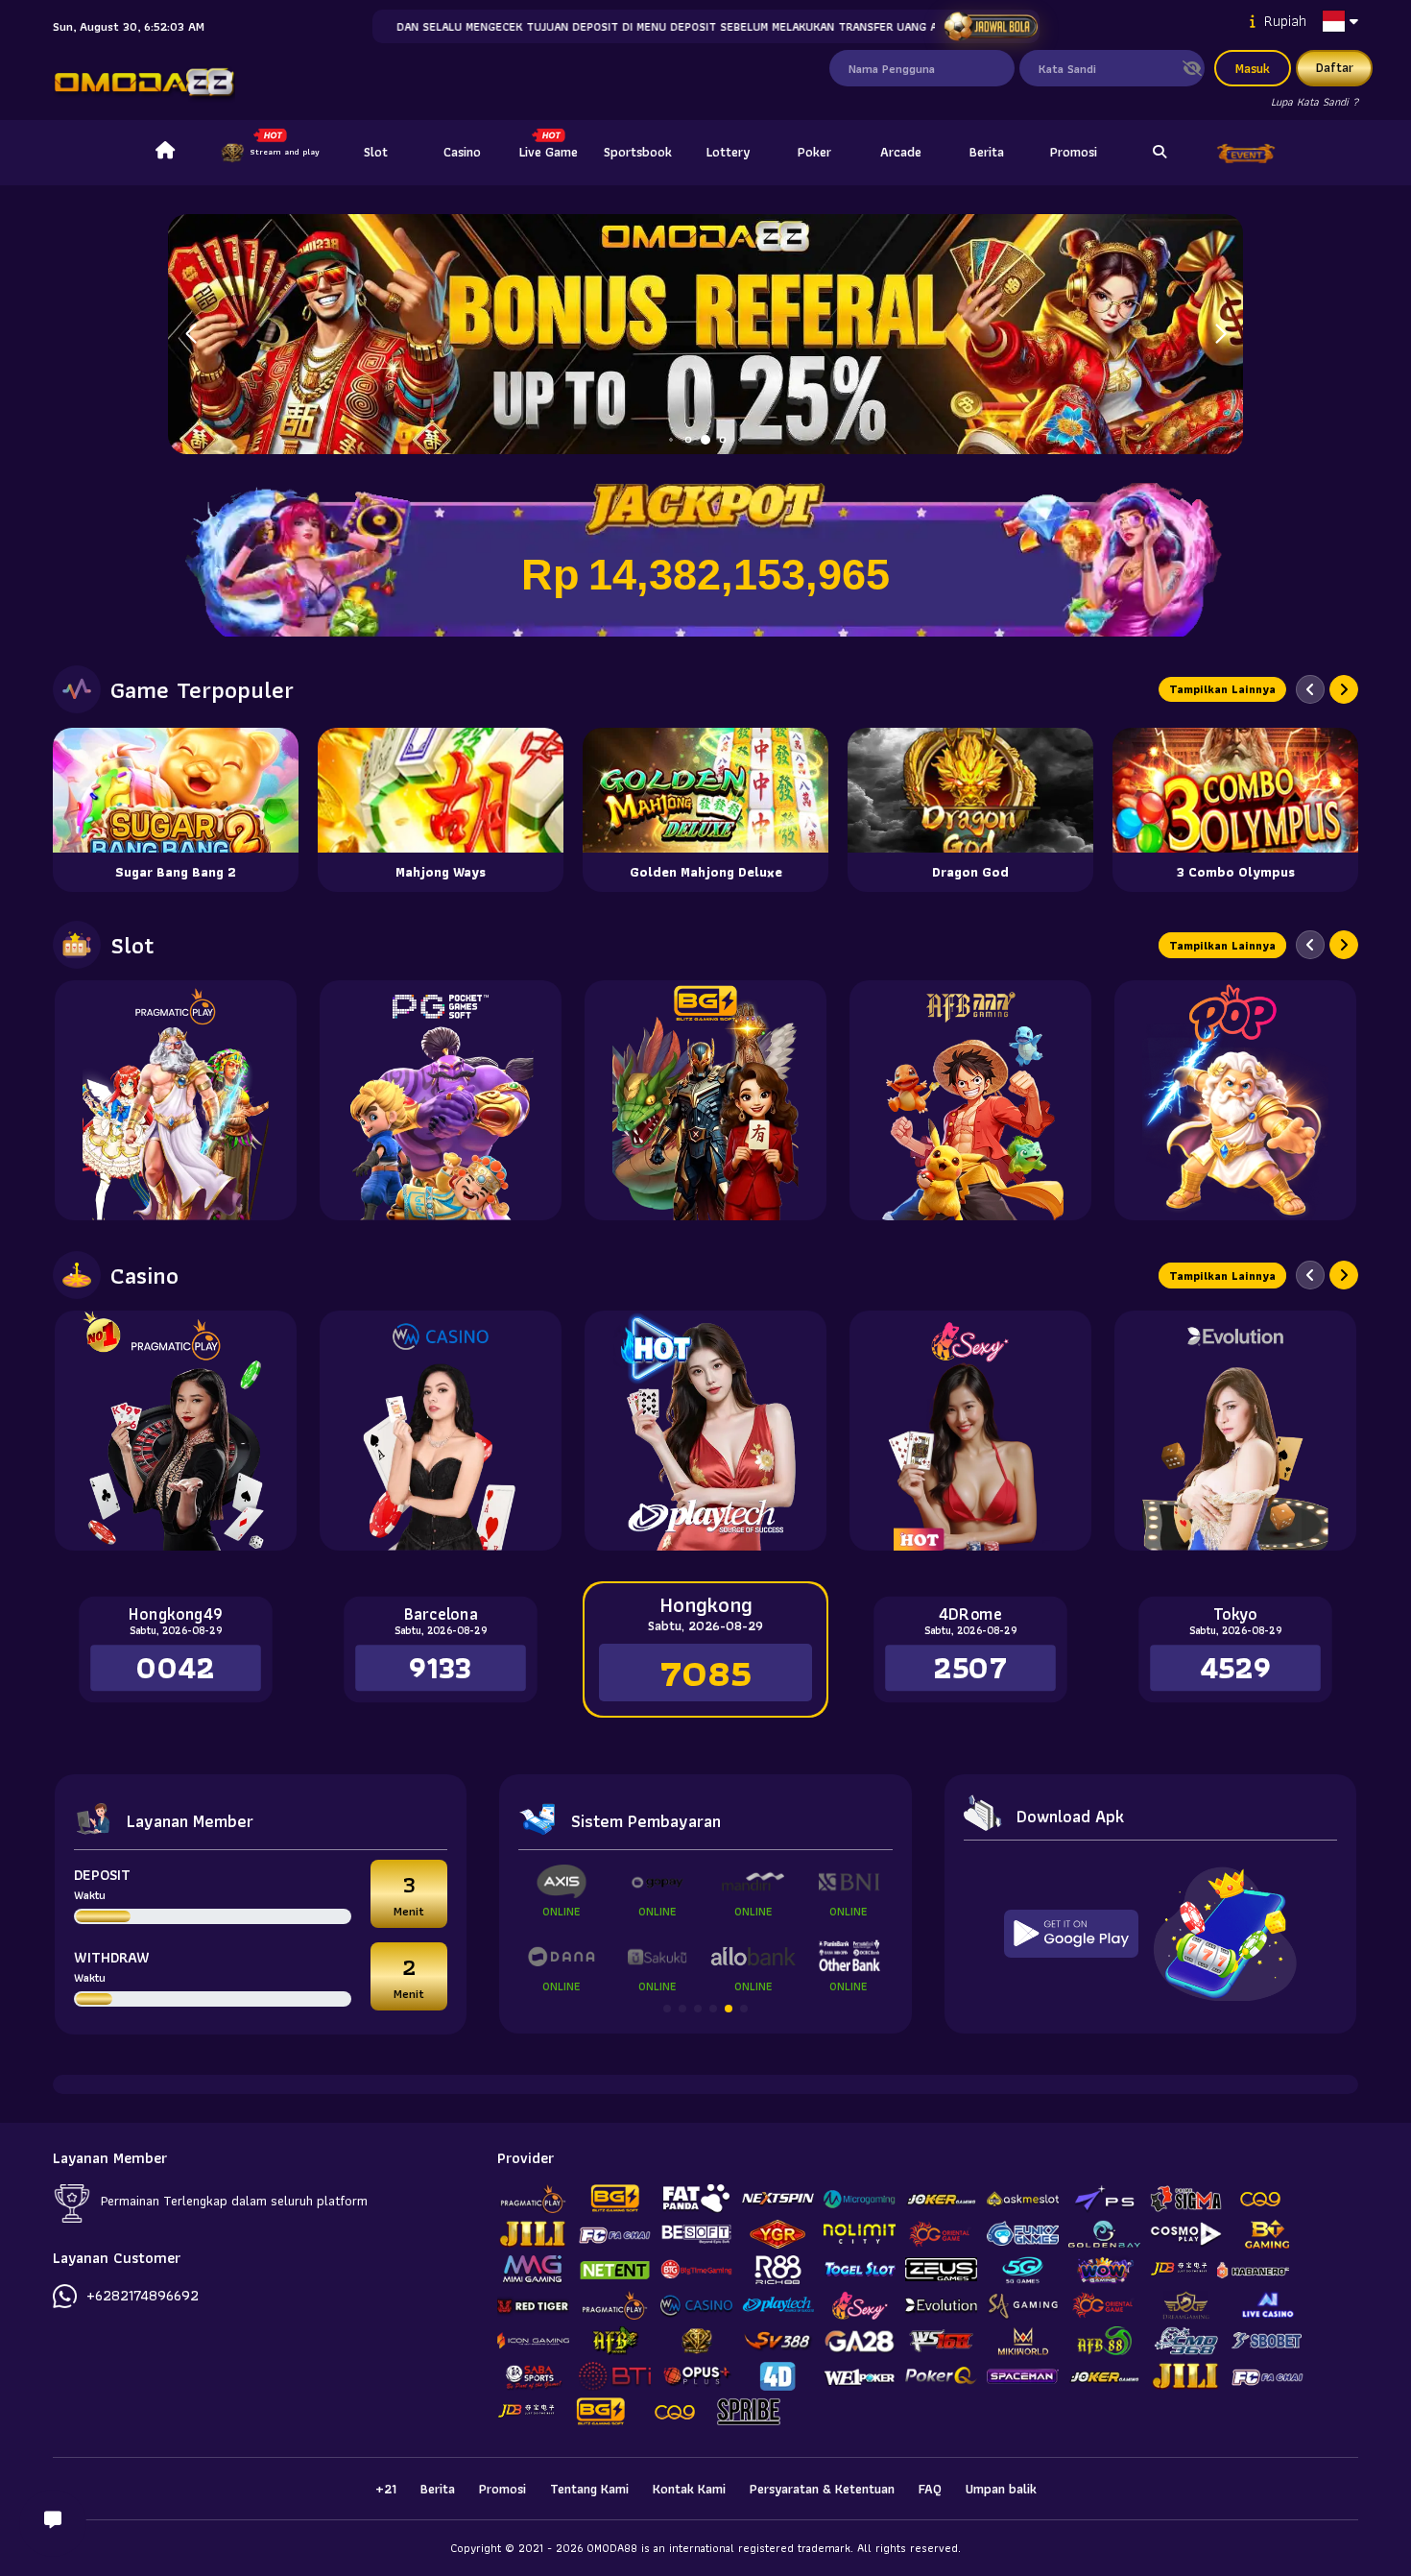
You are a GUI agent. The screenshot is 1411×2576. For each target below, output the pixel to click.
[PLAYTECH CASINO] (705, 1431)
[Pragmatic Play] (176, 1100)
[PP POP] (1235, 1100)
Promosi (1074, 152)
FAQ (930, 2489)
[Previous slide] (1310, 689)
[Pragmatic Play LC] (176, 1431)
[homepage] (165, 153)
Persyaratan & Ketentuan (822, 2489)
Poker (814, 152)
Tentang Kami (589, 2489)
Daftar (1335, 67)
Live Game (549, 152)
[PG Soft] (441, 1100)
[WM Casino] (441, 1431)
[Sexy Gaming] (970, 1431)
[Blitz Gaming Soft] (705, 1100)
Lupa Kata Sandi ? (1315, 101)
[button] (1220, 334)
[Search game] (1160, 153)
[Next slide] (1344, 689)
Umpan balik (1001, 2489)
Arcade (901, 152)
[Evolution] (1235, 1431)
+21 (386, 2489)
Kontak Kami (689, 2489)
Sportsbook (638, 152)
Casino (462, 152)
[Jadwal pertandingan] (991, 27)
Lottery (728, 152)
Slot (376, 152)
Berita (987, 152)
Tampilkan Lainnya (1222, 689)
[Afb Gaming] (970, 1100)
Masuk (1253, 68)
